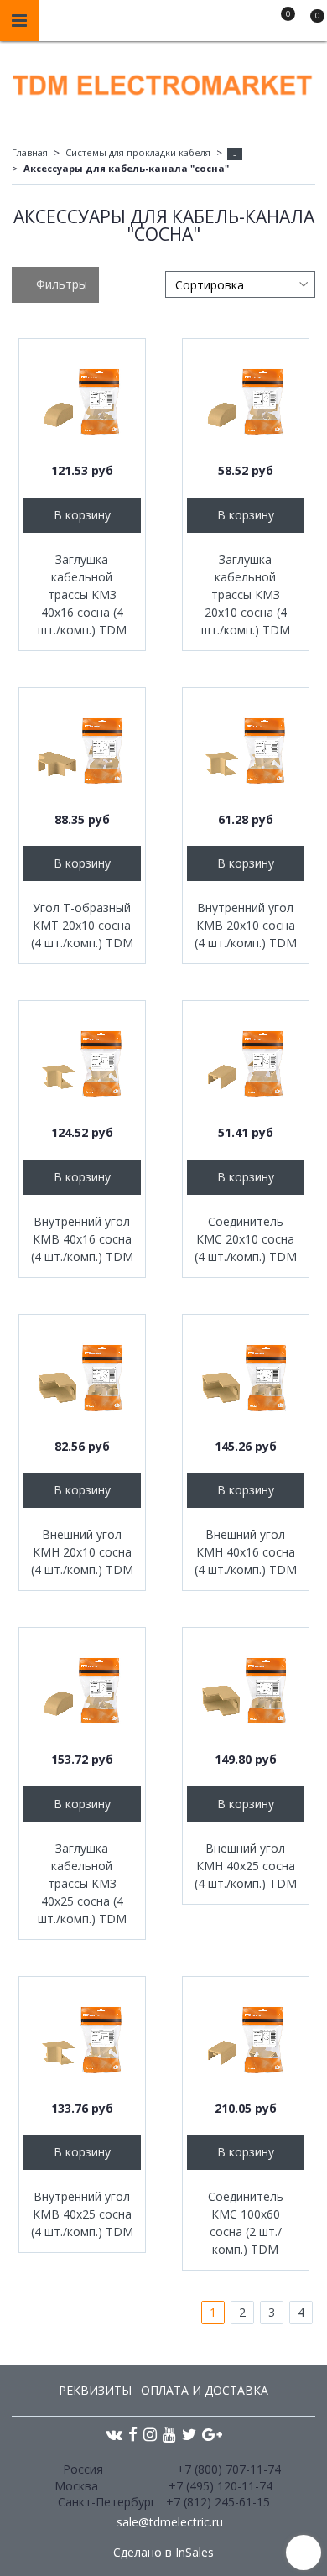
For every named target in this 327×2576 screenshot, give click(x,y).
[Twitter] (189, 2434)
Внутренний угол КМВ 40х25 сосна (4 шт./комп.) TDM (82, 2214)
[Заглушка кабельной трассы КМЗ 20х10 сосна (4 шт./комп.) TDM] (246, 402)
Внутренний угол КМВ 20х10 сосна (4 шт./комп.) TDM (246, 925)
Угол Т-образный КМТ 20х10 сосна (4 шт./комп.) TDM (82, 925)
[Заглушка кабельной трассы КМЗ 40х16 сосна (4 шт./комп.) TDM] (82, 402)
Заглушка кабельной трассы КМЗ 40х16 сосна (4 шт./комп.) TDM (82, 594)
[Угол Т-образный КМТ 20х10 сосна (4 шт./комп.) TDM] (82, 751)
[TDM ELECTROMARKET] (163, 81)
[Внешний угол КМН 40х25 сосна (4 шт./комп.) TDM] (246, 1691)
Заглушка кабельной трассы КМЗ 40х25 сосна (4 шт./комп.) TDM (82, 1883)
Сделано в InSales (163, 2553)
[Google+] (212, 2434)
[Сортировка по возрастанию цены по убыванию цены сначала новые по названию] (240, 284)
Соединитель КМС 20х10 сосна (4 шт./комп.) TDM (246, 1239)
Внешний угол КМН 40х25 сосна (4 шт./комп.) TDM (246, 1866)
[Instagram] (150, 2434)
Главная (30, 152)
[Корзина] (309, 23)
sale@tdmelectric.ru (170, 2522)
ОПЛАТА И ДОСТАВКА (205, 2390)
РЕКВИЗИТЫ (95, 2390)
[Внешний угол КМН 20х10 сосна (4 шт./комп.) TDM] (82, 1378)
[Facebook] (133, 2434)
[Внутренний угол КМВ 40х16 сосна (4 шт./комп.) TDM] (82, 1064)
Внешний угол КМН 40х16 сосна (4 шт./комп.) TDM (246, 1552)
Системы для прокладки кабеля (138, 152)
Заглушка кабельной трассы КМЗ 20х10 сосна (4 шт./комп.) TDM (246, 594)
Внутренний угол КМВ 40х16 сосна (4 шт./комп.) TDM (82, 1239)
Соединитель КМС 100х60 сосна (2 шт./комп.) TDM (246, 2223)
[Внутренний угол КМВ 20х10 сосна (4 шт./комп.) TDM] (246, 751)
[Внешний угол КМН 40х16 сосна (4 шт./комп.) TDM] (246, 1378)
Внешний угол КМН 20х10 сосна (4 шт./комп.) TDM (82, 1552)
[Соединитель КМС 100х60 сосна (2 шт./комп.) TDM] (246, 2040)
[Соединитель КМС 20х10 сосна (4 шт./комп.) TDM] (246, 1064)
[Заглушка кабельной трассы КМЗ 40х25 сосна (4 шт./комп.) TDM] (82, 1691)
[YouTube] (169, 2434)
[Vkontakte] (114, 2434)
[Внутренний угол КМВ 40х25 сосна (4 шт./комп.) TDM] (82, 2040)
